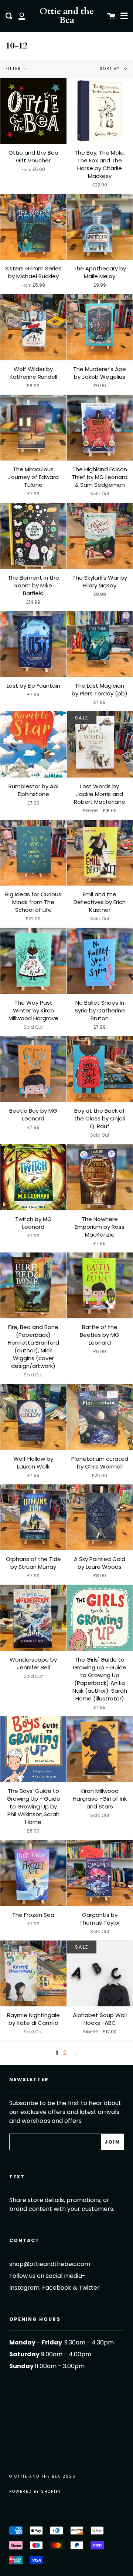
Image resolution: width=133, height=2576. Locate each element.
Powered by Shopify (35, 2491)
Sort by (111, 69)
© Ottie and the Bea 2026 (42, 2476)
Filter (13, 69)
